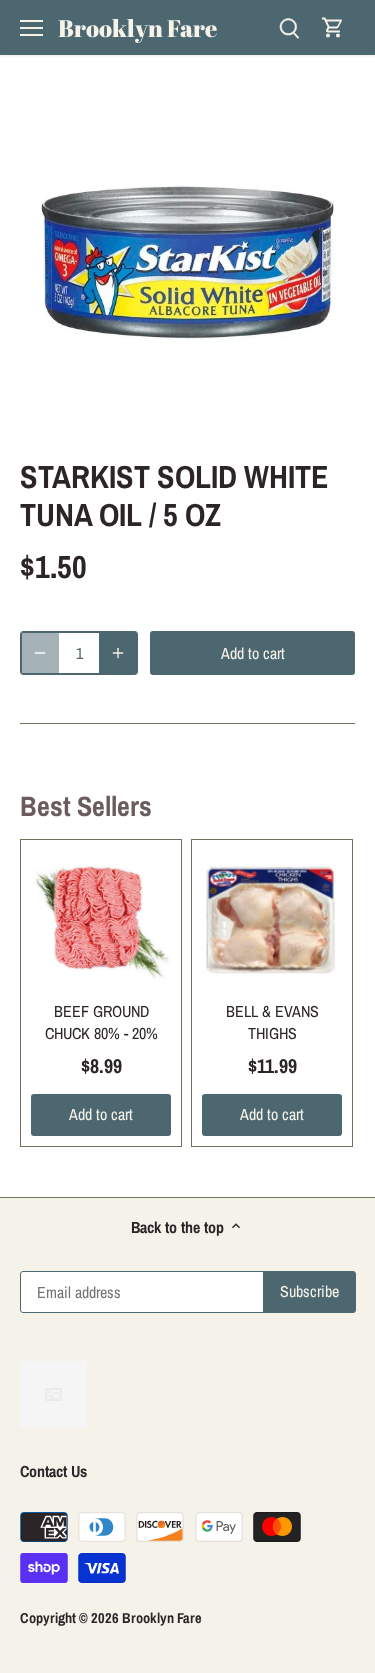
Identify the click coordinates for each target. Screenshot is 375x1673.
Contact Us (53, 1471)
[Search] (289, 27)
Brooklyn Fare (137, 28)
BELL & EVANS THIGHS (272, 1022)
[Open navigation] (31, 28)
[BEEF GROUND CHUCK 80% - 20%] (101, 920)
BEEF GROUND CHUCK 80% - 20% (101, 1022)
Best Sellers (86, 806)
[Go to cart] (333, 27)
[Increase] (118, 653)
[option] (187, 262)
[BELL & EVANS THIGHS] (272, 920)
